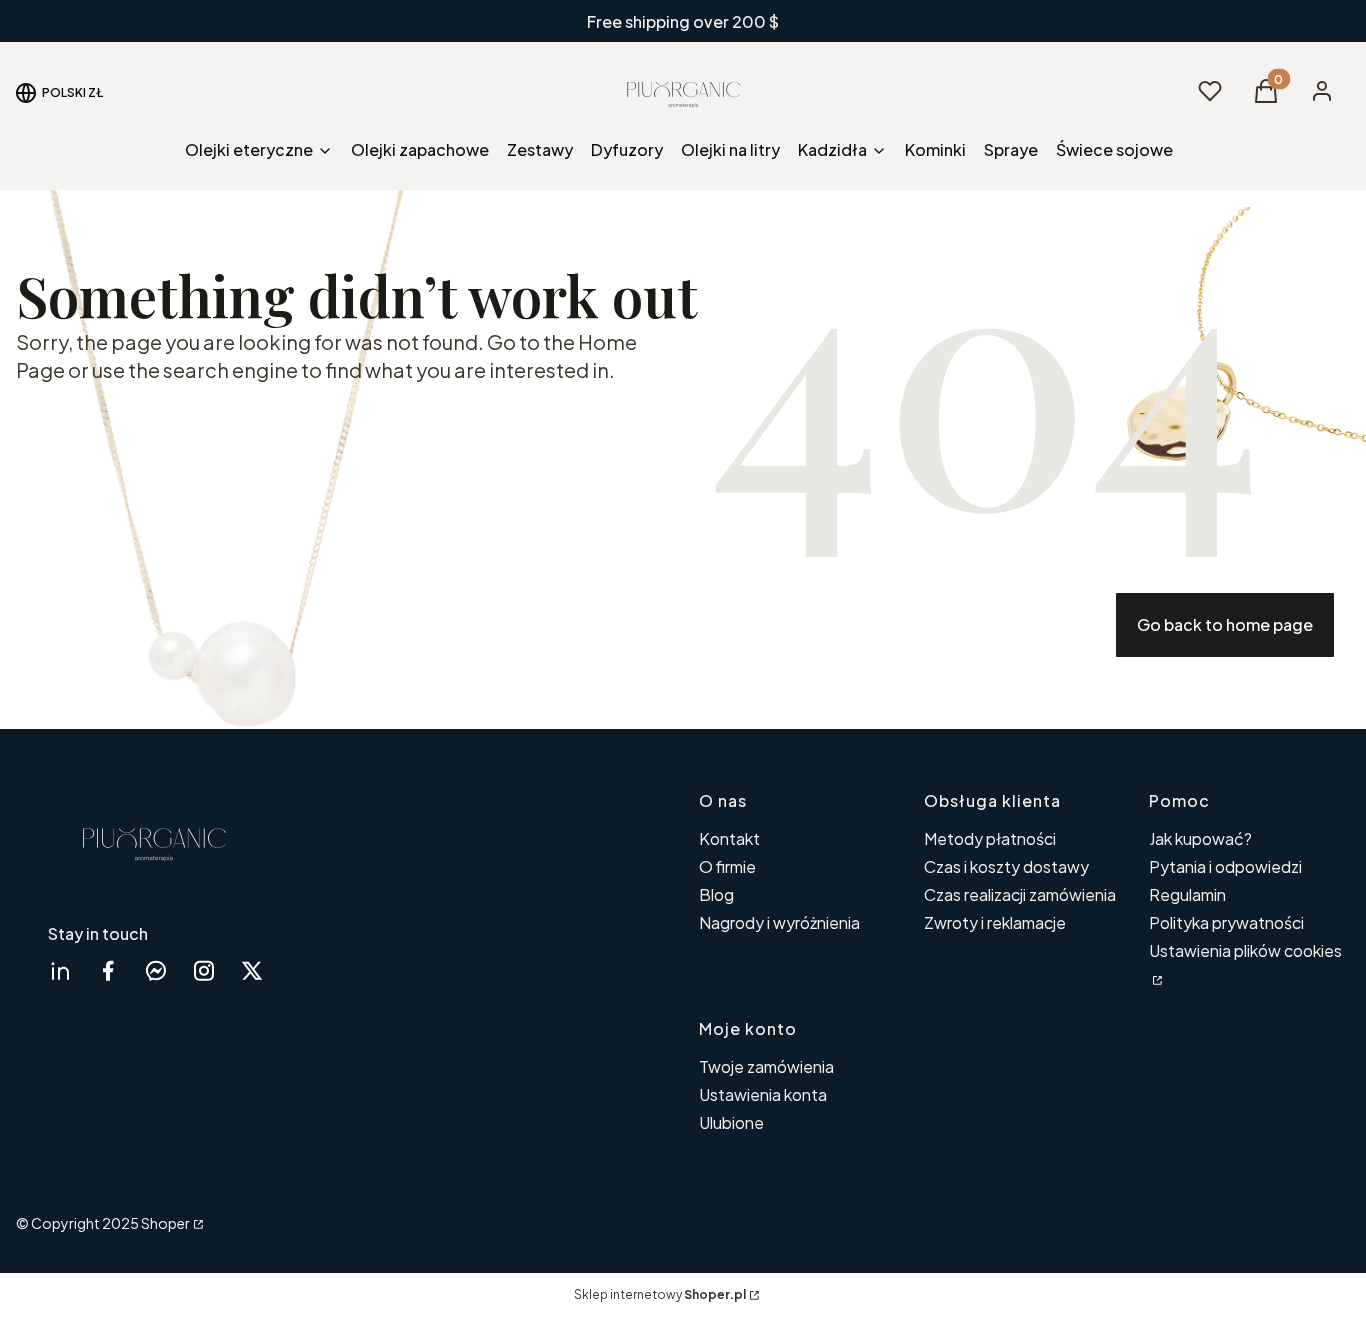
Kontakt (729, 838)
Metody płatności (990, 838)
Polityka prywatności (1226, 922)
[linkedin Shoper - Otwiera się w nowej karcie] (60, 970)
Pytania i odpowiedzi (1225, 866)
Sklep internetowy (660, 1294)
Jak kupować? (1200, 838)
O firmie (727, 866)
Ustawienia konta (763, 1094)
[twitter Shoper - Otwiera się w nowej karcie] (252, 970)
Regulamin (1187, 894)
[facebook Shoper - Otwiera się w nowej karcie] (108, 970)
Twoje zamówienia (766, 1066)
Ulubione (731, 1122)
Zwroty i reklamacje (995, 922)
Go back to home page (1225, 624)
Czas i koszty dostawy (1006, 866)
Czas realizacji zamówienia (1020, 894)
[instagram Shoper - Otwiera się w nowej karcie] (204, 970)
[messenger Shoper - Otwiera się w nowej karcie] (156, 970)
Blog (716, 894)
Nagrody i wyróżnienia (779, 922)
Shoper (165, 1223)
